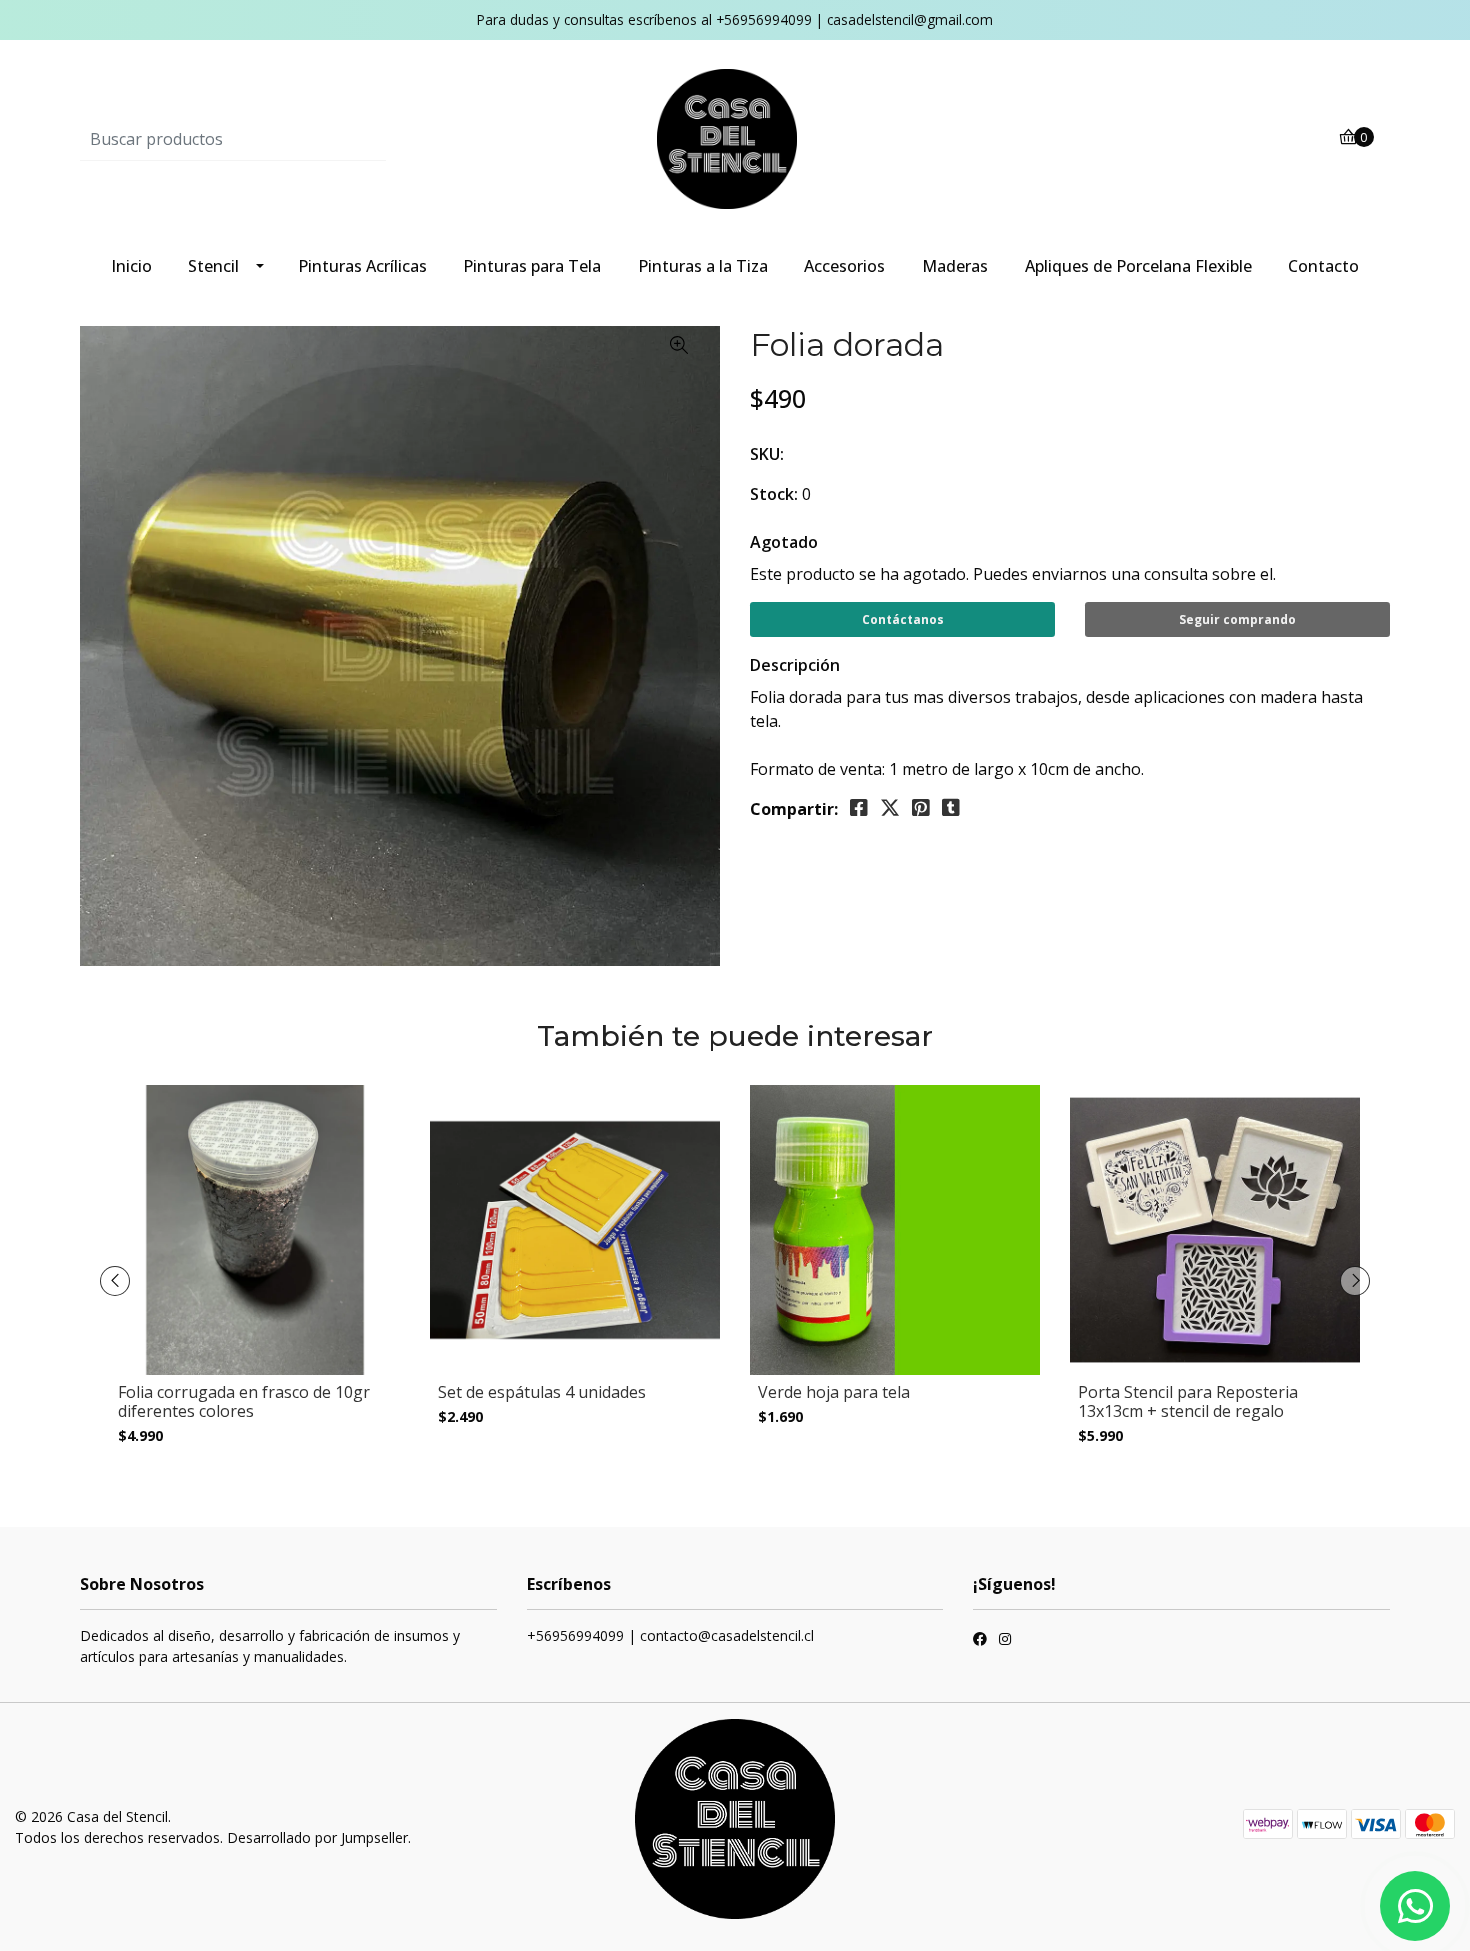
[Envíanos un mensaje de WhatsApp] (1415, 1906)
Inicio (131, 266)
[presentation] (115, 1281)
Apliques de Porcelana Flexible (1138, 266)
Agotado (784, 542)
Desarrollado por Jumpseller (317, 1837)
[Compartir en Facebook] (859, 808)
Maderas (955, 266)
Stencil (213, 266)
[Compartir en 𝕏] (890, 808)
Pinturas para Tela (532, 266)
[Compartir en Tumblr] (951, 808)
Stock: (774, 494)
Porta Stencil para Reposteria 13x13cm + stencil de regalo (1188, 1401)
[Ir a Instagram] (1005, 1641)
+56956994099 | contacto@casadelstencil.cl (670, 1635)
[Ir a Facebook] (980, 1641)
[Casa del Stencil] (735, 138)
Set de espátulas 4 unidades (542, 1392)
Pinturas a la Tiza (703, 266)
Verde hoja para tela (834, 1392)
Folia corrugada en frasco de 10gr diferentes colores (244, 1401)
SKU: (767, 454)
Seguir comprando (1237, 619)
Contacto (1323, 266)
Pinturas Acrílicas (362, 266)
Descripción (795, 665)
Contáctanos (903, 619)
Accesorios (844, 266)
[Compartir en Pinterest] (921, 808)
